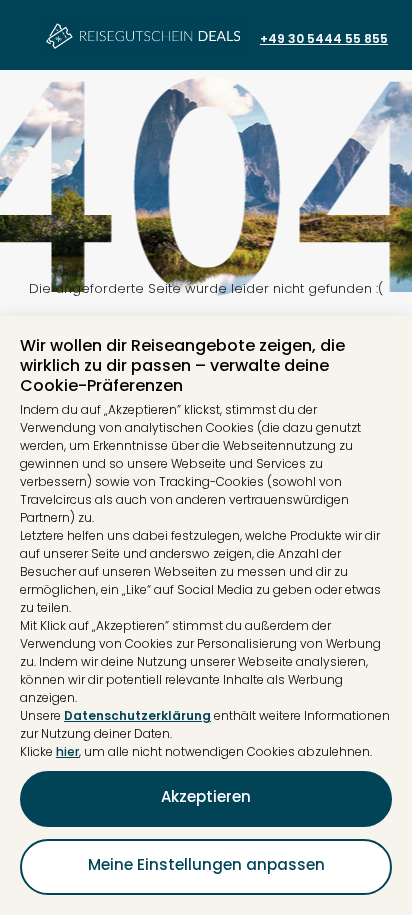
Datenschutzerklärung (137, 715)
